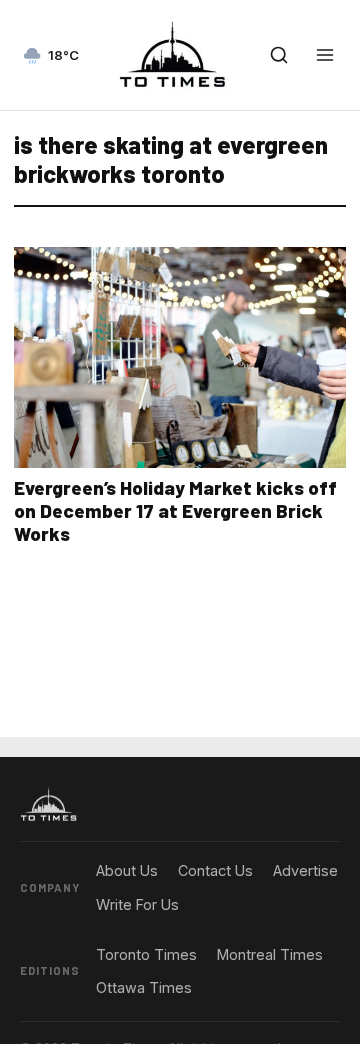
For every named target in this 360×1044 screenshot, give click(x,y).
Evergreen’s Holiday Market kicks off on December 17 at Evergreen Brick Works (175, 510)
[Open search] (279, 55)
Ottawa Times (144, 987)
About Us (127, 870)
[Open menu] (325, 55)
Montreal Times (270, 954)
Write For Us (137, 904)
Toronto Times (146, 954)
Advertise (305, 870)
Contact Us (215, 870)
